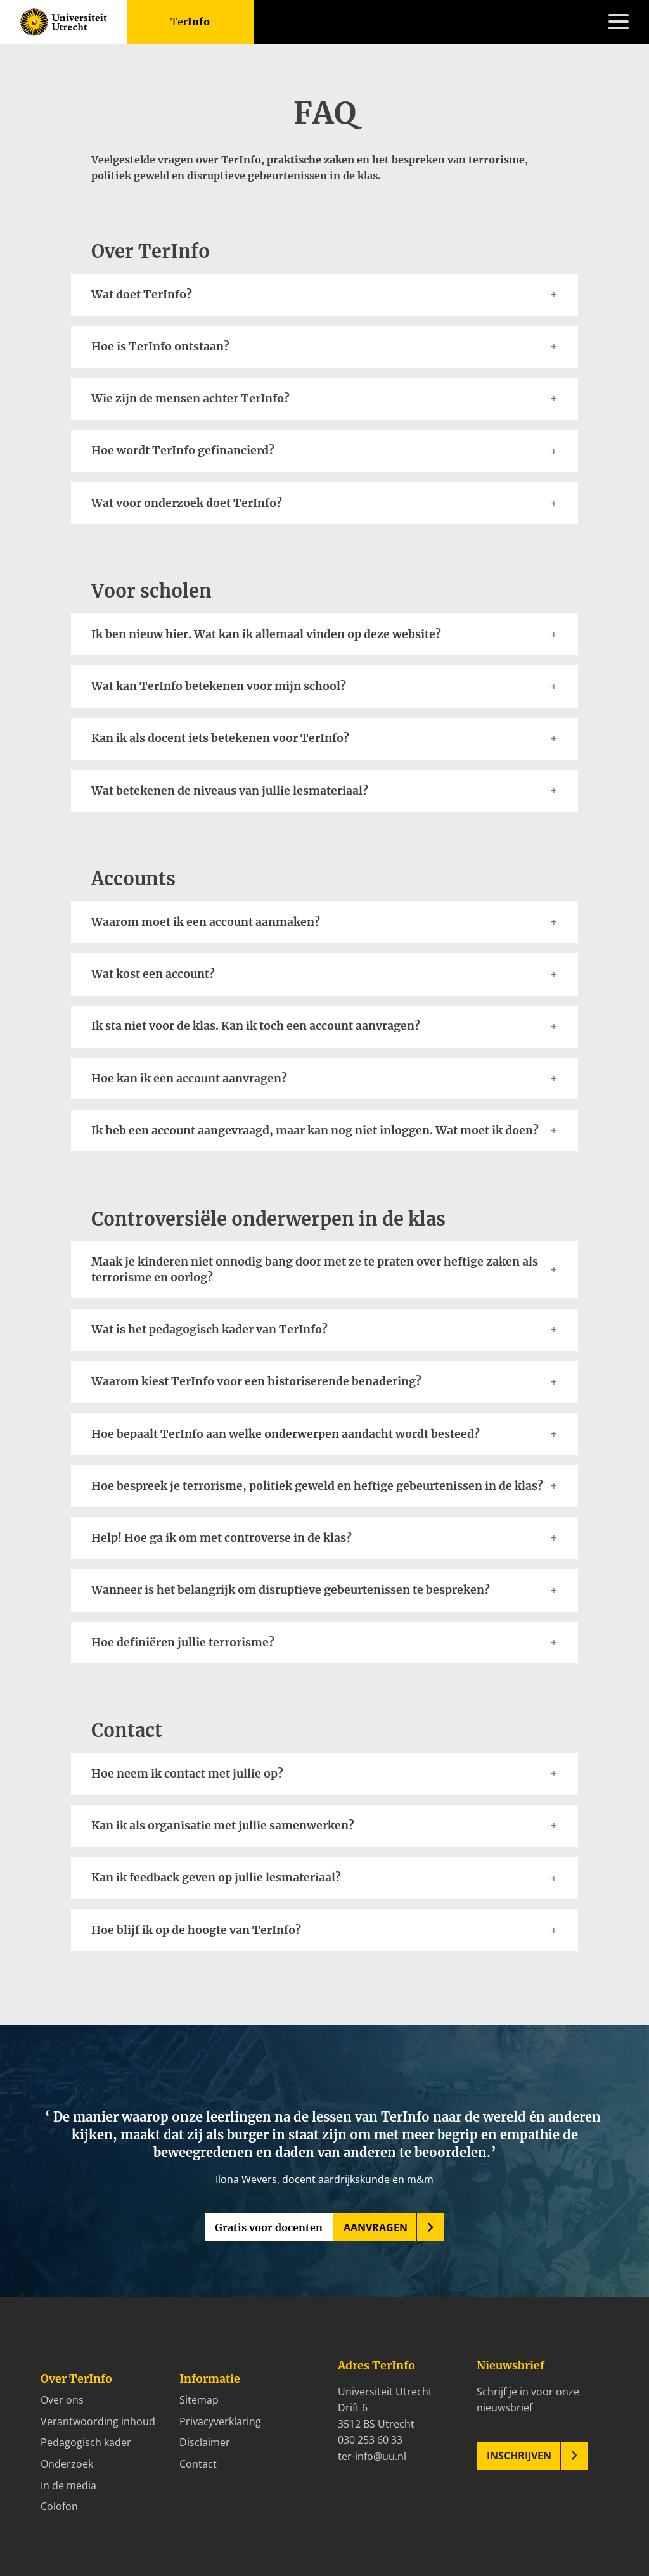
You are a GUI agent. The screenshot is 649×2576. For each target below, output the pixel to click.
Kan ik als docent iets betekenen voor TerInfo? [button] (220, 738)
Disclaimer (205, 2442)
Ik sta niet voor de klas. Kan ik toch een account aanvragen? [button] (256, 1026)
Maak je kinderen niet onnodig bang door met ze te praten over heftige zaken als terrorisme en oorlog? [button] (315, 1270)
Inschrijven (519, 2456)
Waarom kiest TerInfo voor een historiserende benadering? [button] (256, 1381)
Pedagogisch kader (86, 2442)
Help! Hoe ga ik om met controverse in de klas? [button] (222, 1538)
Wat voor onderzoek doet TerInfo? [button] (187, 503)
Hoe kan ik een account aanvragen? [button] (189, 1079)
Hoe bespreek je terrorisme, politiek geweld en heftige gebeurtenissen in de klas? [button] (317, 1486)
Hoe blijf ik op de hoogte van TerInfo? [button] (196, 1930)
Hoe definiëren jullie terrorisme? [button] (183, 1643)
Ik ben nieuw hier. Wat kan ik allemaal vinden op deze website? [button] (266, 634)
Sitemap (199, 2400)
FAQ (30, 1328)
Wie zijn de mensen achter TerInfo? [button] (190, 399)
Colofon (59, 2506)
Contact (39, 1344)
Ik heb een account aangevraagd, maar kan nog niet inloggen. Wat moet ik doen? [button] (315, 1131)
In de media (68, 2485)
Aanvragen (376, 2227)
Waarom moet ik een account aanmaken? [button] (206, 922)
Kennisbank (48, 1231)
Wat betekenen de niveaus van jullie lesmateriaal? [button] (230, 791)
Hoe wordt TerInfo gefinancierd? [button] (183, 451)
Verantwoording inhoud (98, 2421)
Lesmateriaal (51, 1215)
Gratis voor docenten (269, 2227)
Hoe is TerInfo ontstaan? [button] (160, 347)
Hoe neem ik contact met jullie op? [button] (187, 1774)
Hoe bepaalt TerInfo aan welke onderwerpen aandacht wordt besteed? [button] (287, 1434)
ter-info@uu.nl (372, 2456)
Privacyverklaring (220, 2421)
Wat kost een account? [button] (153, 974)
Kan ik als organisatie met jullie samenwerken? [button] (223, 1826)
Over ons (62, 2400)
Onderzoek (67, 2464)
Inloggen (41, 1361)
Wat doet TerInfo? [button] (143, 295)
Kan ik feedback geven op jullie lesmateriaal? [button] (216, 1878)
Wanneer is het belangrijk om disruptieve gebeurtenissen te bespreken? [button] (291, 1590)
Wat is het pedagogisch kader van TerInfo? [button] (209, 1330)
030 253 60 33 (370, 2440)
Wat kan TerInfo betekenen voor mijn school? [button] (219, 686)
